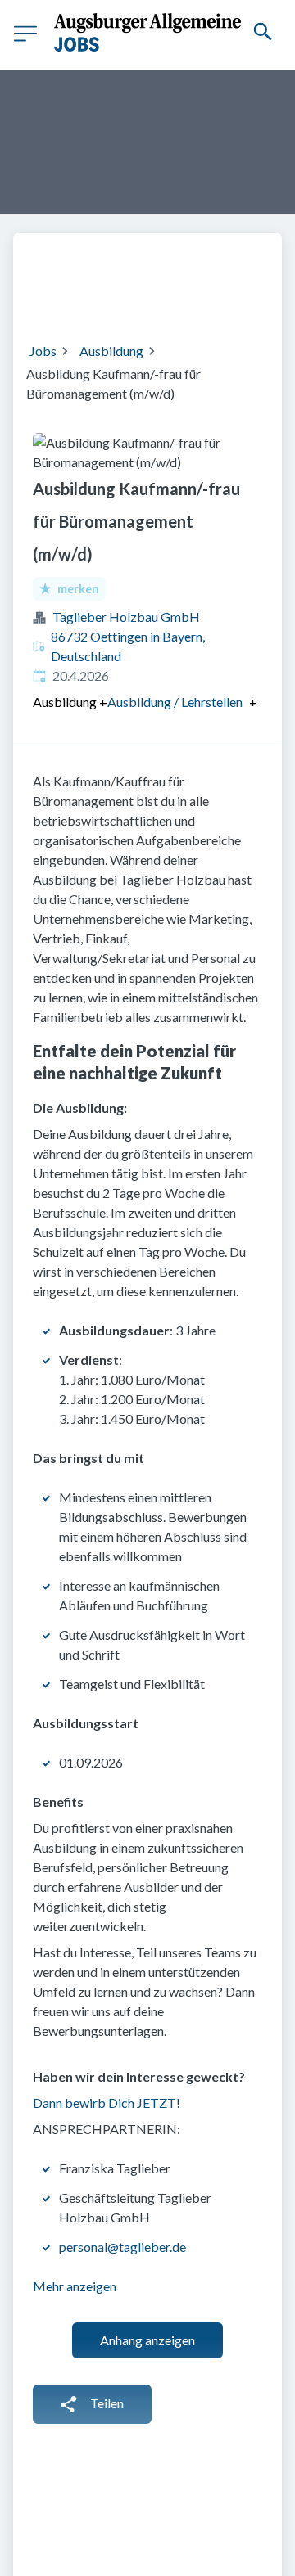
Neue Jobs (194, 297)
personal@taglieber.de (123, 2247)
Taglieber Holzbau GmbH (126, 617)
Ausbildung (111, 351)
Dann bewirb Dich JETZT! (107, 2103)
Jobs (43, 351)
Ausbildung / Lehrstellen (175, 702)
